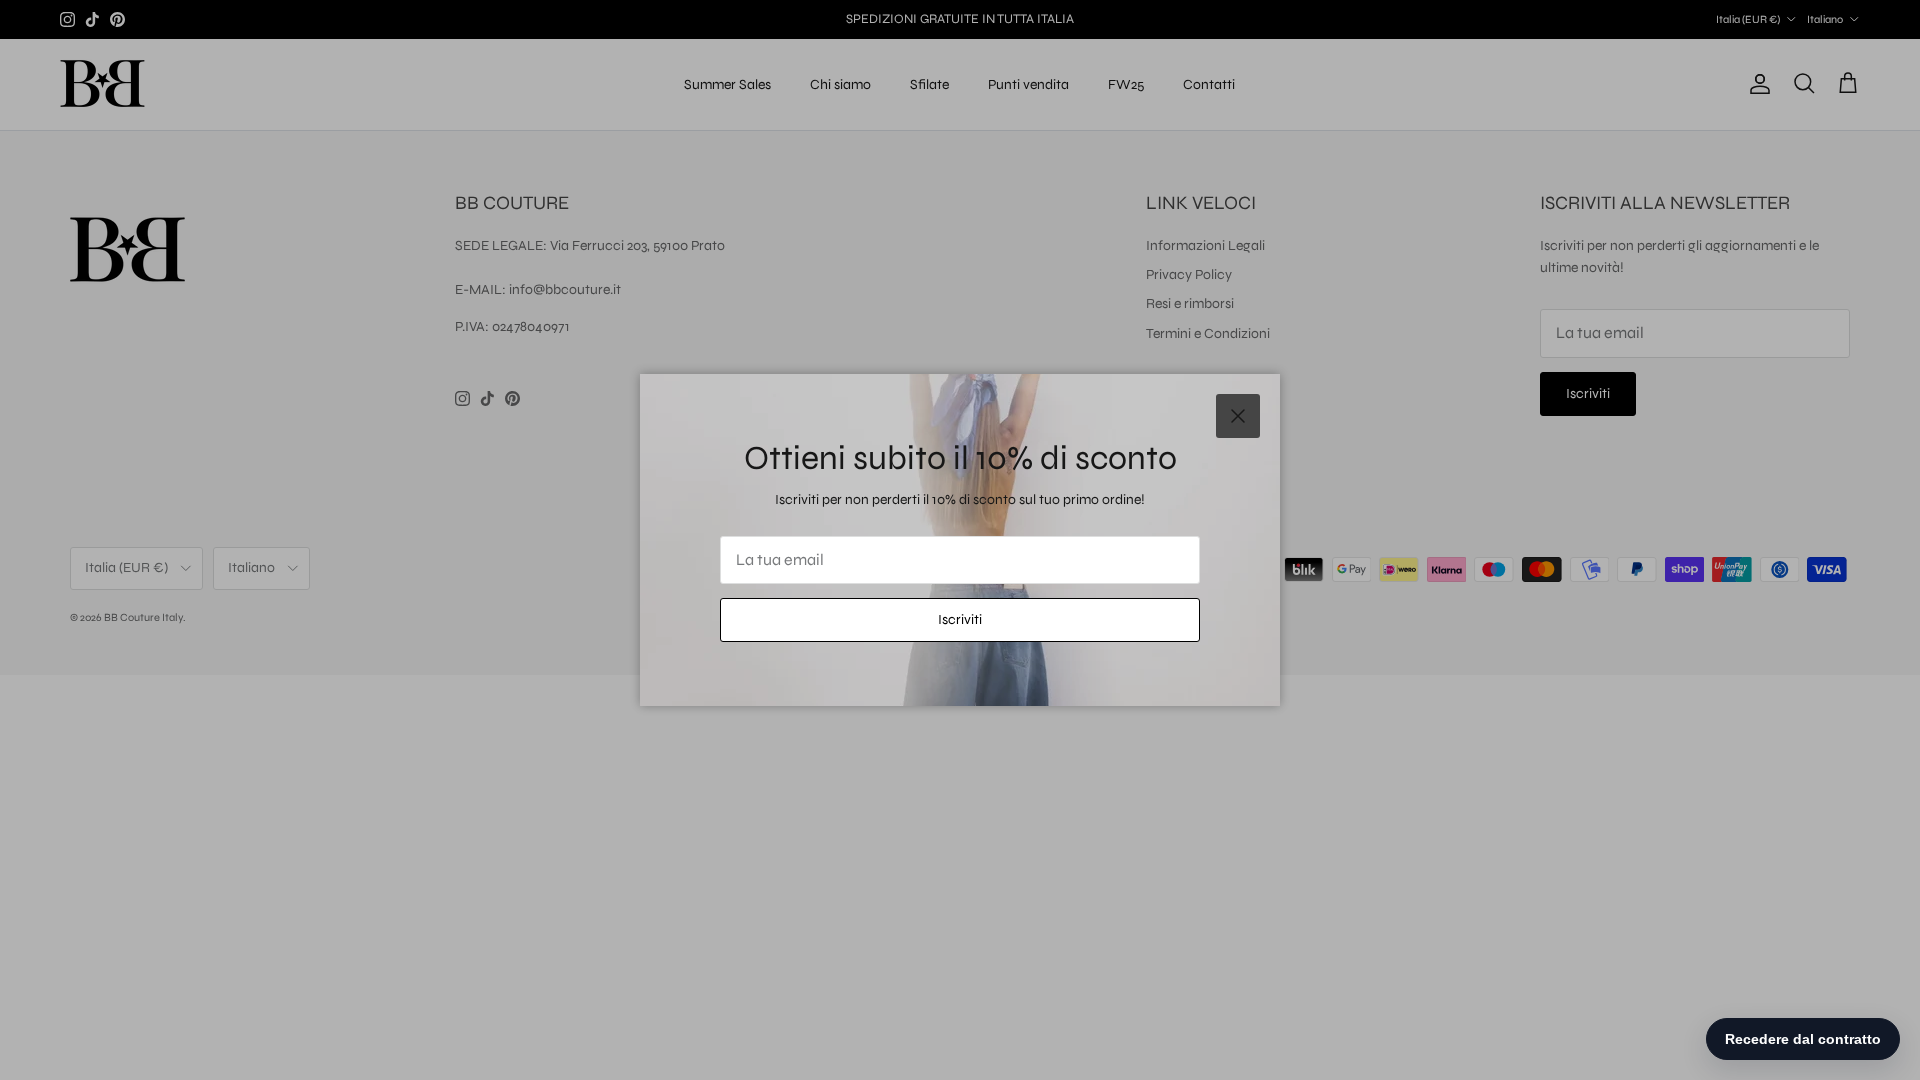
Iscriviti (960, 619)
